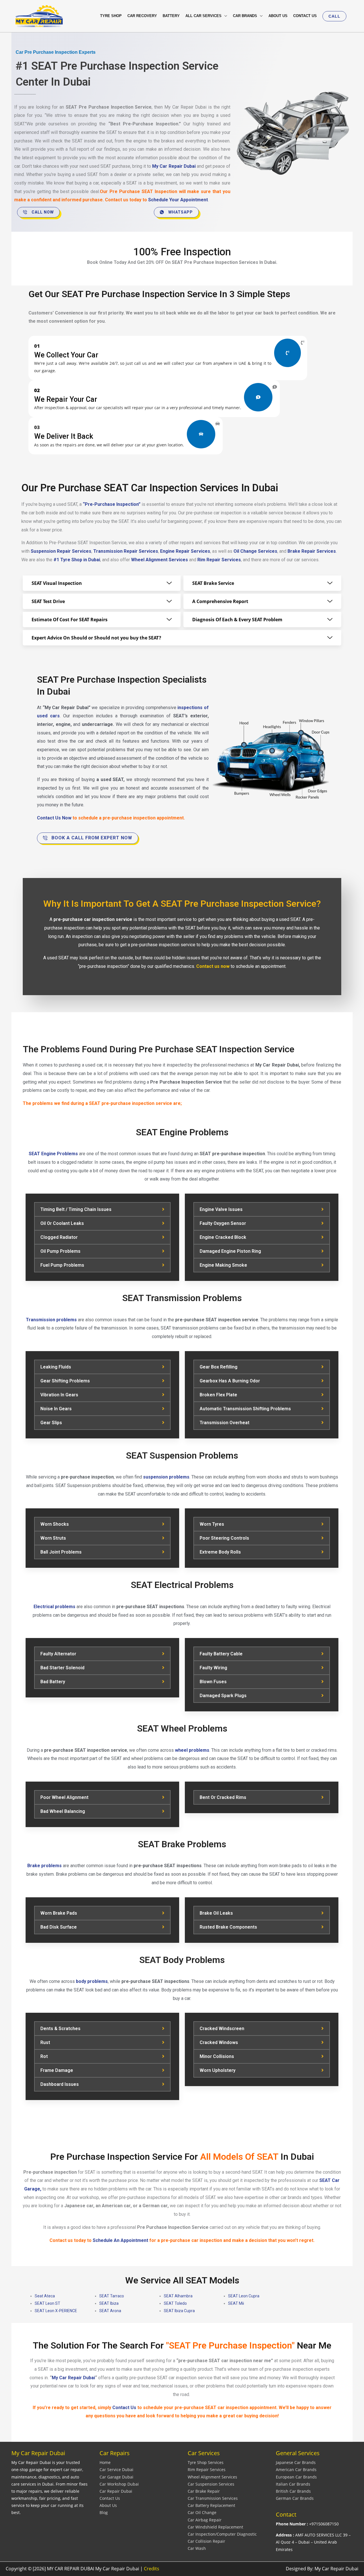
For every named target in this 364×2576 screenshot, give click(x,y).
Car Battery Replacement (211, 2505)
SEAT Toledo (175, 2303)
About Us (108, 2505)
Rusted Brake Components (228, 1927)
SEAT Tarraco (112, 2296)
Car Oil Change (202, 2512)
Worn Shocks (55, 1524)
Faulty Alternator (58, 1654)
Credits (152, 2569)
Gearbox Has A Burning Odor (230, 1381)
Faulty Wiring (213, 1668)
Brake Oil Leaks (216, 1913)
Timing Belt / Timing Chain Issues (76, 1209)
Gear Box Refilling (219, 1367)
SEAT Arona (110, 2311)
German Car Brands (295, 2498)
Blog (104, 2512)
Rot (44, 2056)
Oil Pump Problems (60, 1251)
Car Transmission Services (213, 2498)
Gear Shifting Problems (65, 1381)
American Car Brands (296, 2470)
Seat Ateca (45, 2296)
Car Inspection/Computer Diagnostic (222, 2534)
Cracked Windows (219, 2042)
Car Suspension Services (211, 2484)
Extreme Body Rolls (220, 1552)
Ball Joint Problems (61, 1552)
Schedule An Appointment (120, 2240)
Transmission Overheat (225, 1423)
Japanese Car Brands (296, 2462)
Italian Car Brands (293, 2484)
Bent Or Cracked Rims (223, 1797)
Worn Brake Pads (59, 1913)
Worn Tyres (212, 1524)
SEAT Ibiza (109, 2303)
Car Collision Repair (206, 2541)
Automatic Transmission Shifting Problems (245, 1409)
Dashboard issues (60, 2084)
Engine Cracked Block (223, 1237)
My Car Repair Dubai (73, 2378)
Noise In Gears (56, 1409)
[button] (334, 16)
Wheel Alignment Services (212, 2477)
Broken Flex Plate (218, 1395)
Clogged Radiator (59, 1237)
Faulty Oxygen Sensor (223, 1223)
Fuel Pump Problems (62, 1265)
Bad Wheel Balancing (63, 1811)
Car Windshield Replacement (215, 2527)
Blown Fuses (213, 1682)
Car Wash (197, 2548)
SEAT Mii (236, 2303)
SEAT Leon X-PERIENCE (56, 2311)
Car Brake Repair (204, 2491)
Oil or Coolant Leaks (62, 1223)
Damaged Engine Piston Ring (230, 1251)
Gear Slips (51, 1423)
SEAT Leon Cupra (244, 2296)
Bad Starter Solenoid (62, 1668)
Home (105, 2462)
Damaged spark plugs (223, 1696)
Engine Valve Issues (221, 1209)
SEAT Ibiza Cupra (179, 2311)
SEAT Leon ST (47, 2303)
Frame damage (57, 2070)
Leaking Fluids (56, 1367)
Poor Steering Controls (224, 1538)
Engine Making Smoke (223, 1265)
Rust (45, 2042)
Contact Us (110, 2498)
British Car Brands (293, 2491)
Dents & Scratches (60, 2029)
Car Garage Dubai (116, 2477)
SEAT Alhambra (178, 2296)
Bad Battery (53, 1682)
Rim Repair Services (207, 2470)
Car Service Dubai (116, 2470)
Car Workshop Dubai (119, 2484)
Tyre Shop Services (206, 2462)
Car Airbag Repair (205, 2520)
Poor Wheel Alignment (64, 1797)
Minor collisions (217, 2056)
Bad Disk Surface (59, 1927)
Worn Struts (53, 1538)
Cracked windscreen (222, 2029)
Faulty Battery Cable (221, 1654)
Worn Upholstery (218, 2070)
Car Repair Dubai (116, 2491)
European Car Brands (296, 2477)
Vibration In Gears (59, 1395)
